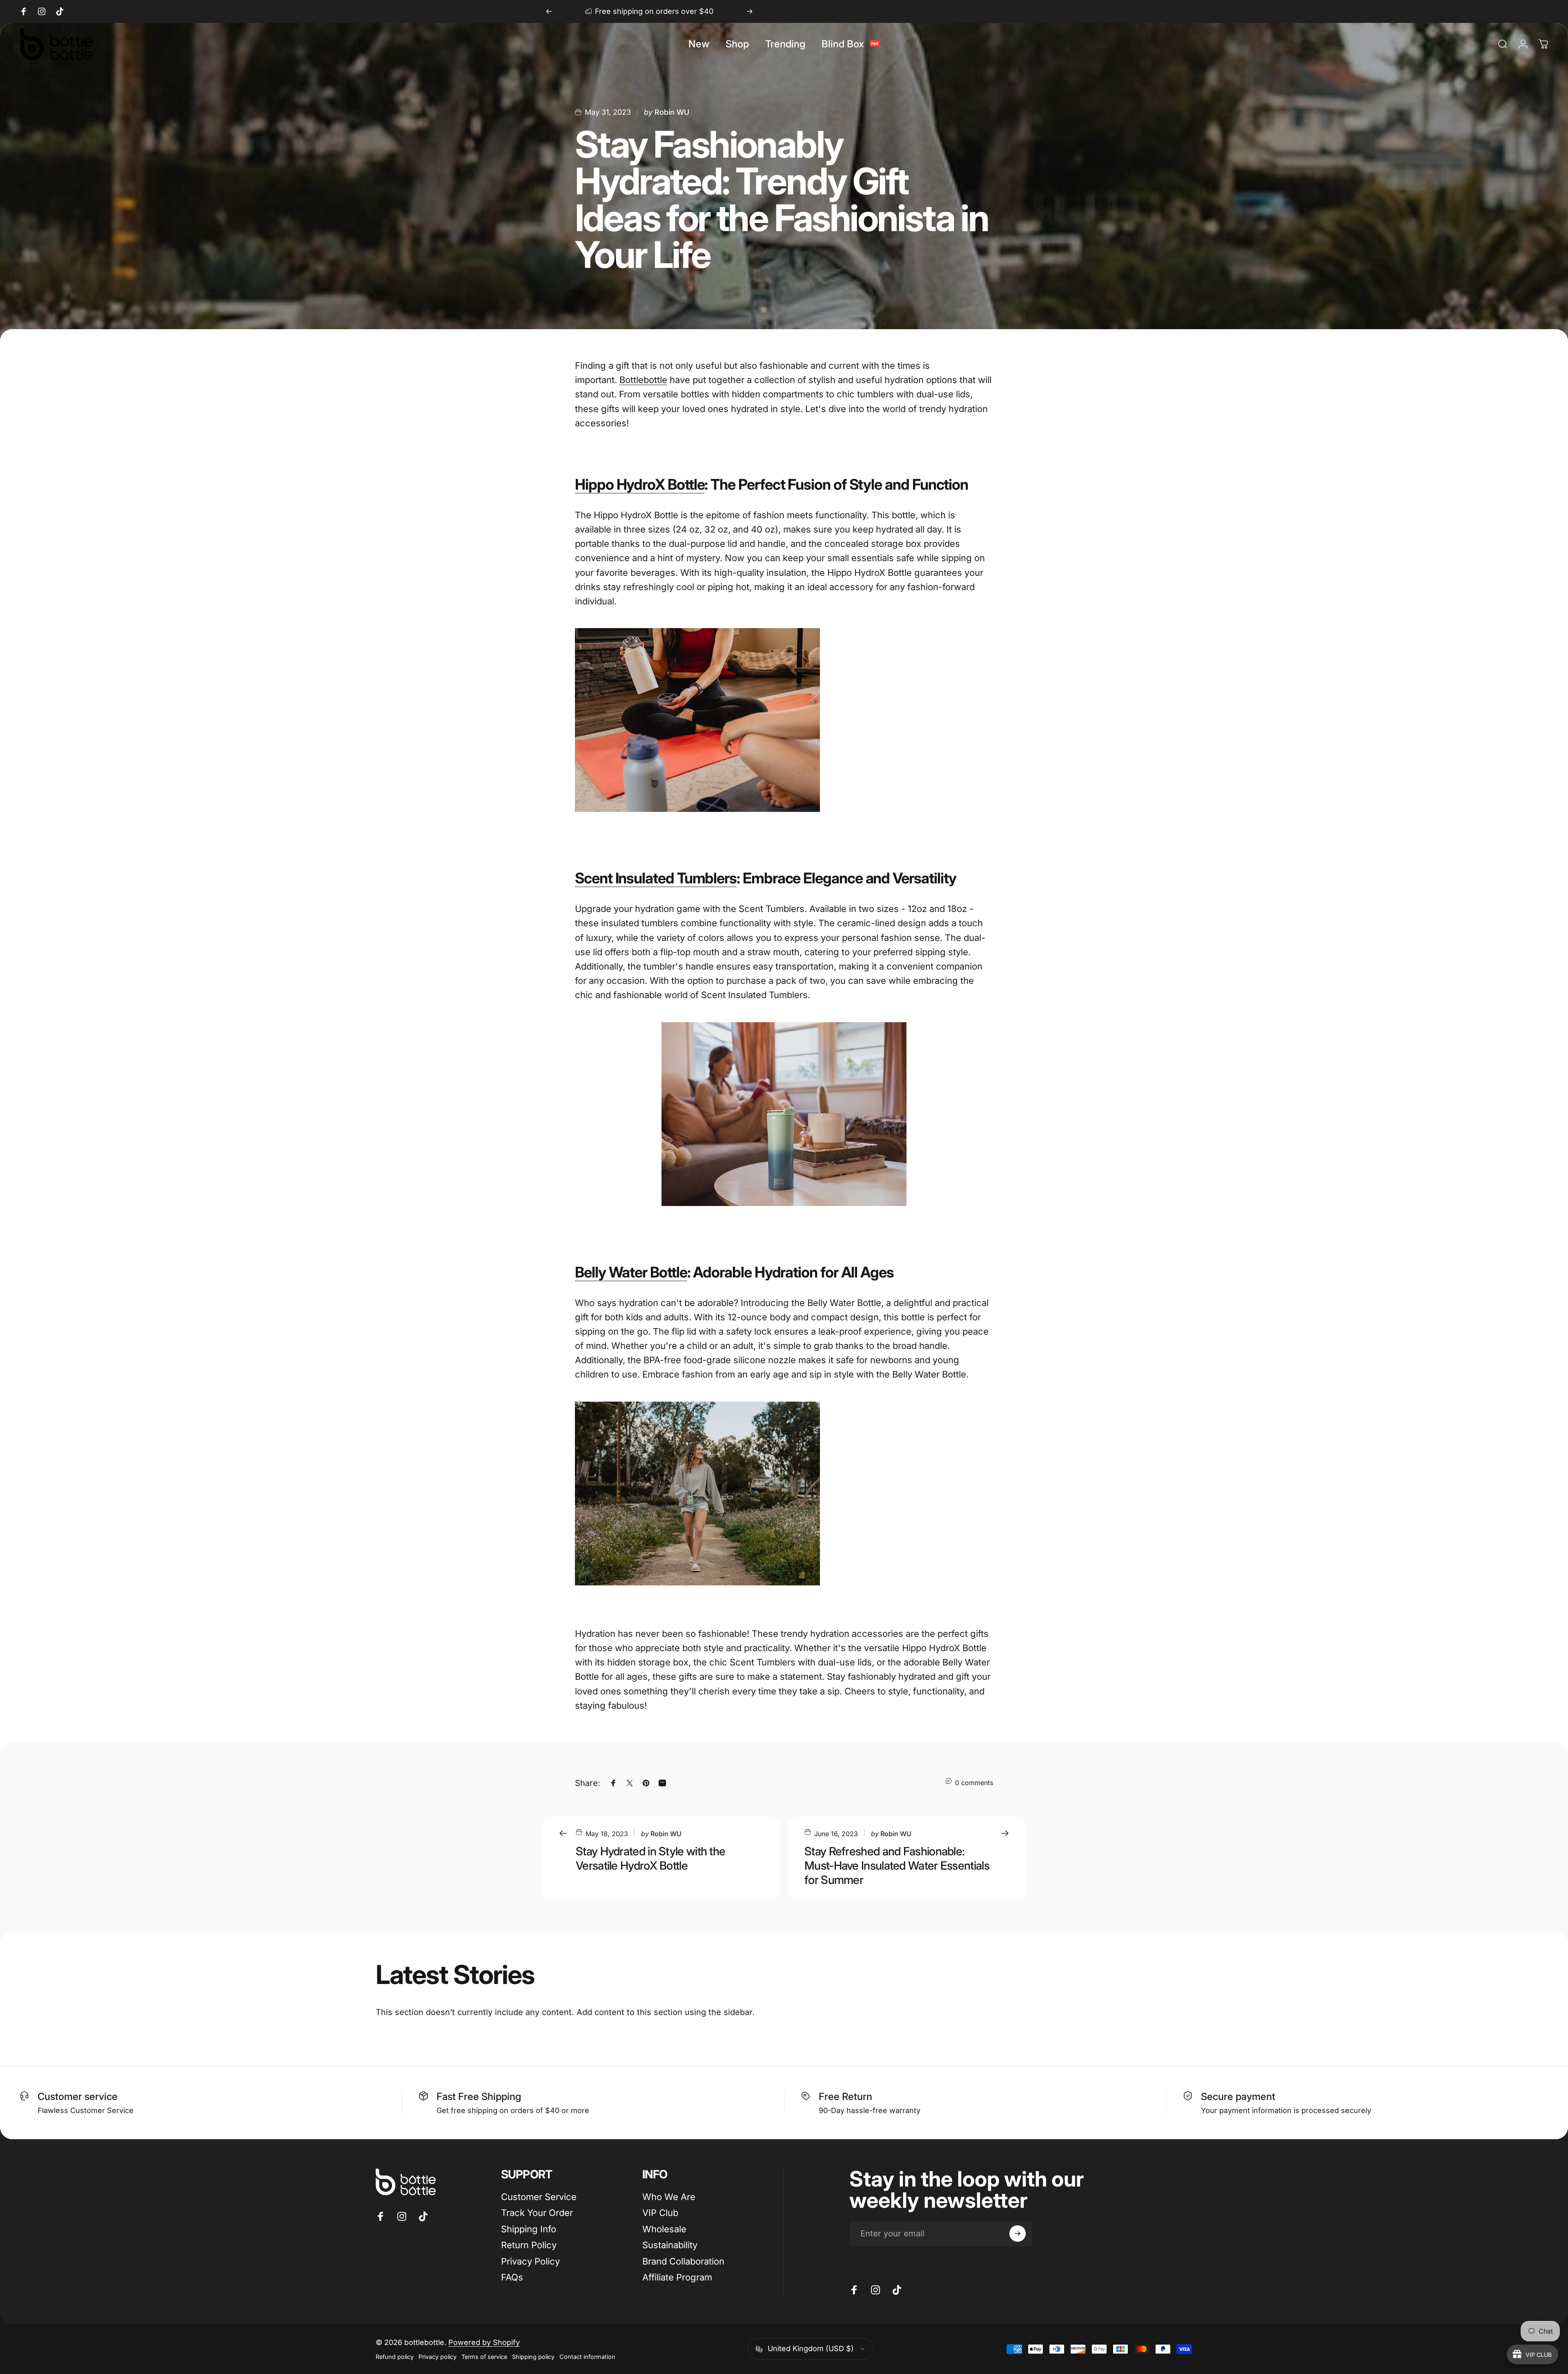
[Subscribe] (1018, 2234)
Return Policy (529, 2245)
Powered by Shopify (484, 2342)
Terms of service (484, 2357)
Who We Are (669, 2197)
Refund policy (395, 2357)
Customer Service (539, 2197)
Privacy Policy (530, 2261)
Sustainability (670, 2245)
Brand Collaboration (683, 2261)
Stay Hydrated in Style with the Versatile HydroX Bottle (650, 1858)
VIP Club (660, 2213)
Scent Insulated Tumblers (656, 878)
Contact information (587, 2357)
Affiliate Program (677, 2277)
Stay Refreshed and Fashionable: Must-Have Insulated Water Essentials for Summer (897, 1866)
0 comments (974, 1783)
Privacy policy (438, 2357)
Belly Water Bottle (631, 1272)
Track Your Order (537, 2213)
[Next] (750, 11)
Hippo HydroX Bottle (640, 484)
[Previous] (549, 11)
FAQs (512, 2277)
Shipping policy (533, 2357)
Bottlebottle (643, 380)
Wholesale (664, 2229)
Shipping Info (529, 2229)
